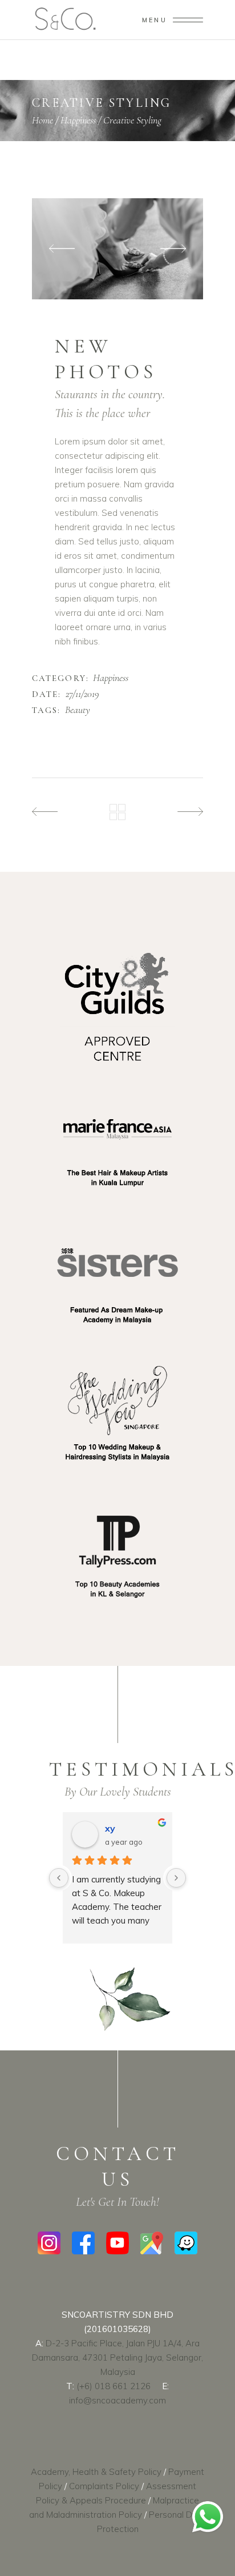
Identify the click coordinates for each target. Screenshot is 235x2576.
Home (42, 120)
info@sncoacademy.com (117, 2400)
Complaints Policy (104, 2486)
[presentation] (62, 249)
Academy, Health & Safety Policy (96, 2472)
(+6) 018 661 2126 (114, 2386)
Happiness (78, 120)
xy (110, 1828)
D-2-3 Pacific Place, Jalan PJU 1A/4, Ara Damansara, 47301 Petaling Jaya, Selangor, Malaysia (117, 2357)
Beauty (78, 710)
